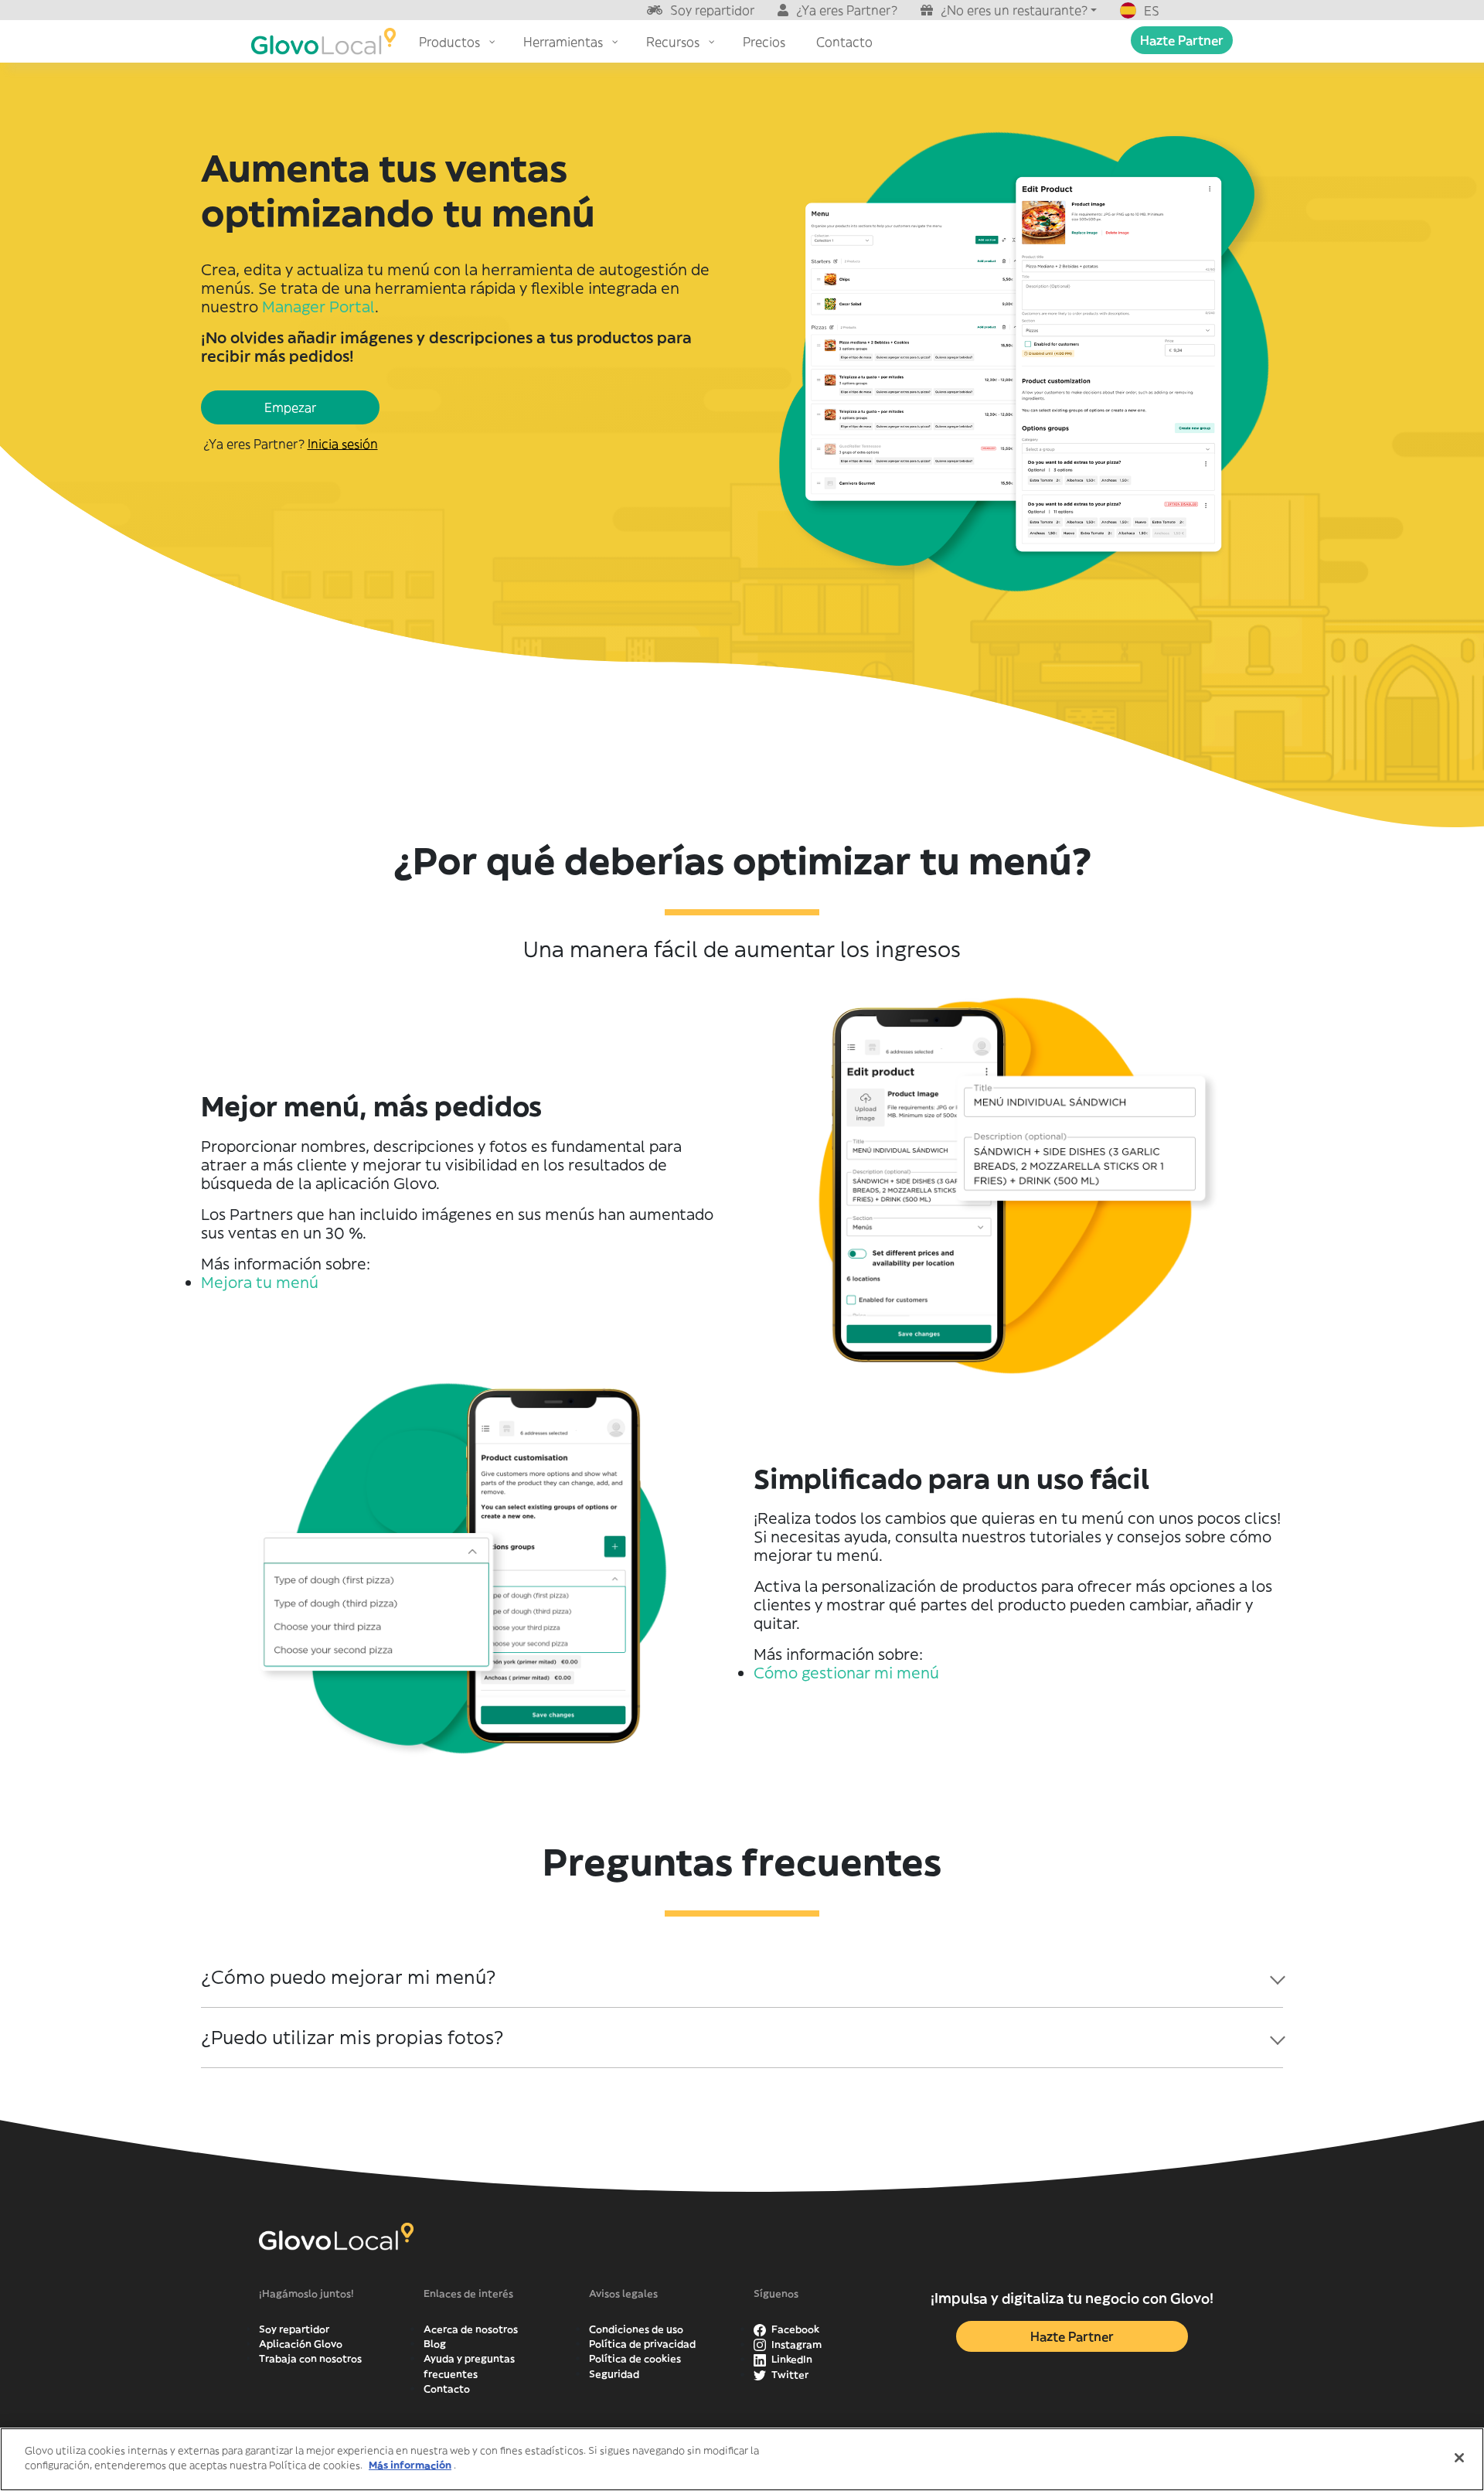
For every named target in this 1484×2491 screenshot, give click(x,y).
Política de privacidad (642, 2344)
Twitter (789, 2375)
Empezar (290, 407)
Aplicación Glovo (301, 2344)
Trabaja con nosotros (310, 2358)
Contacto (447, 2389)
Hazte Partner (1182, 40)
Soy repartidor (712, 10)
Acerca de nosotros (471, 2329)
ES (1152, 11)
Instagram (795, 2344)
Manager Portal (318, 307)
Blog (435, 2344)
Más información (410, 2465)
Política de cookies (635, 2358)
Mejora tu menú (260, 1282)
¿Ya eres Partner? (847, 10)
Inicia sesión (343, 444)
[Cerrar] (1459, 2458)
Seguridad (614, 2374)
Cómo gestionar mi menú (846, 1673)
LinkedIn (791, 2359)
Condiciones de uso (636, 2329)
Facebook (794, 2329)
